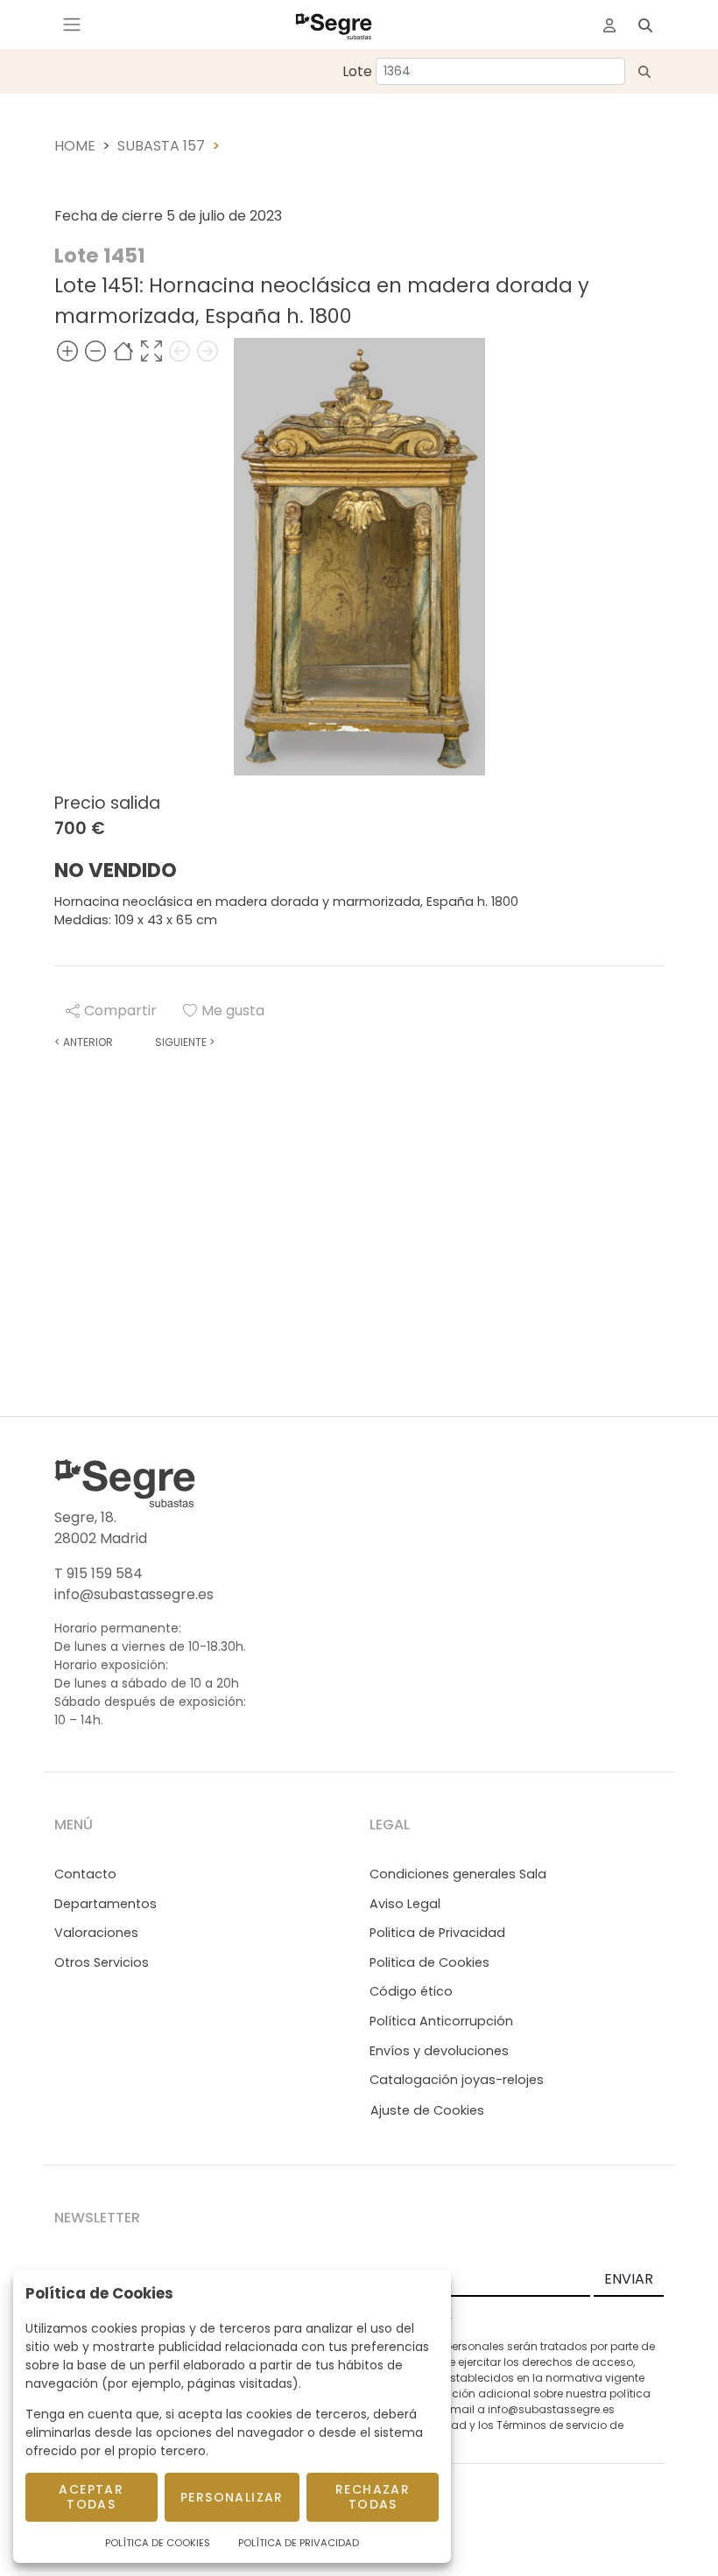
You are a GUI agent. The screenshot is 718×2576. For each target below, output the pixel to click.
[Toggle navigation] (72, 25)
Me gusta (233, 1011)
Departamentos (106, 1904)
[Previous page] (179, 351)
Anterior (84, 1042)
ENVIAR (629, 2279)
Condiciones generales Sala (458, 1874)
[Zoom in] (67, 351)
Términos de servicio (552, 2425)
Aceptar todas (91, 2497)
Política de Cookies (158, 2543)
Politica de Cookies (429, 1962)
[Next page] (208, 351)
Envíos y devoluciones (439, 2051)
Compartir (120, 1011)
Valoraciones (96, 1933)
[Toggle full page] (151, 351)
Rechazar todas (373, 2497)
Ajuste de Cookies (427, 2110)
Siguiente (185, 1042)
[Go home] (123, 351)
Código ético (411, 1991)
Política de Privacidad (299, 2543)
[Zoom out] (95, 351)
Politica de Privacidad (437, 1933)
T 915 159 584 (99, 1573)
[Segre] (334, 25)
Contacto (85, 1874)
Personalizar (232, 2497)
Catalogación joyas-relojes (457, 2080)
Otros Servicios (102, 1962)
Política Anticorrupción (441, 2021)
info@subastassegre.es (134, 1594)
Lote (357, 71)
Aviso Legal (405, 1904)
